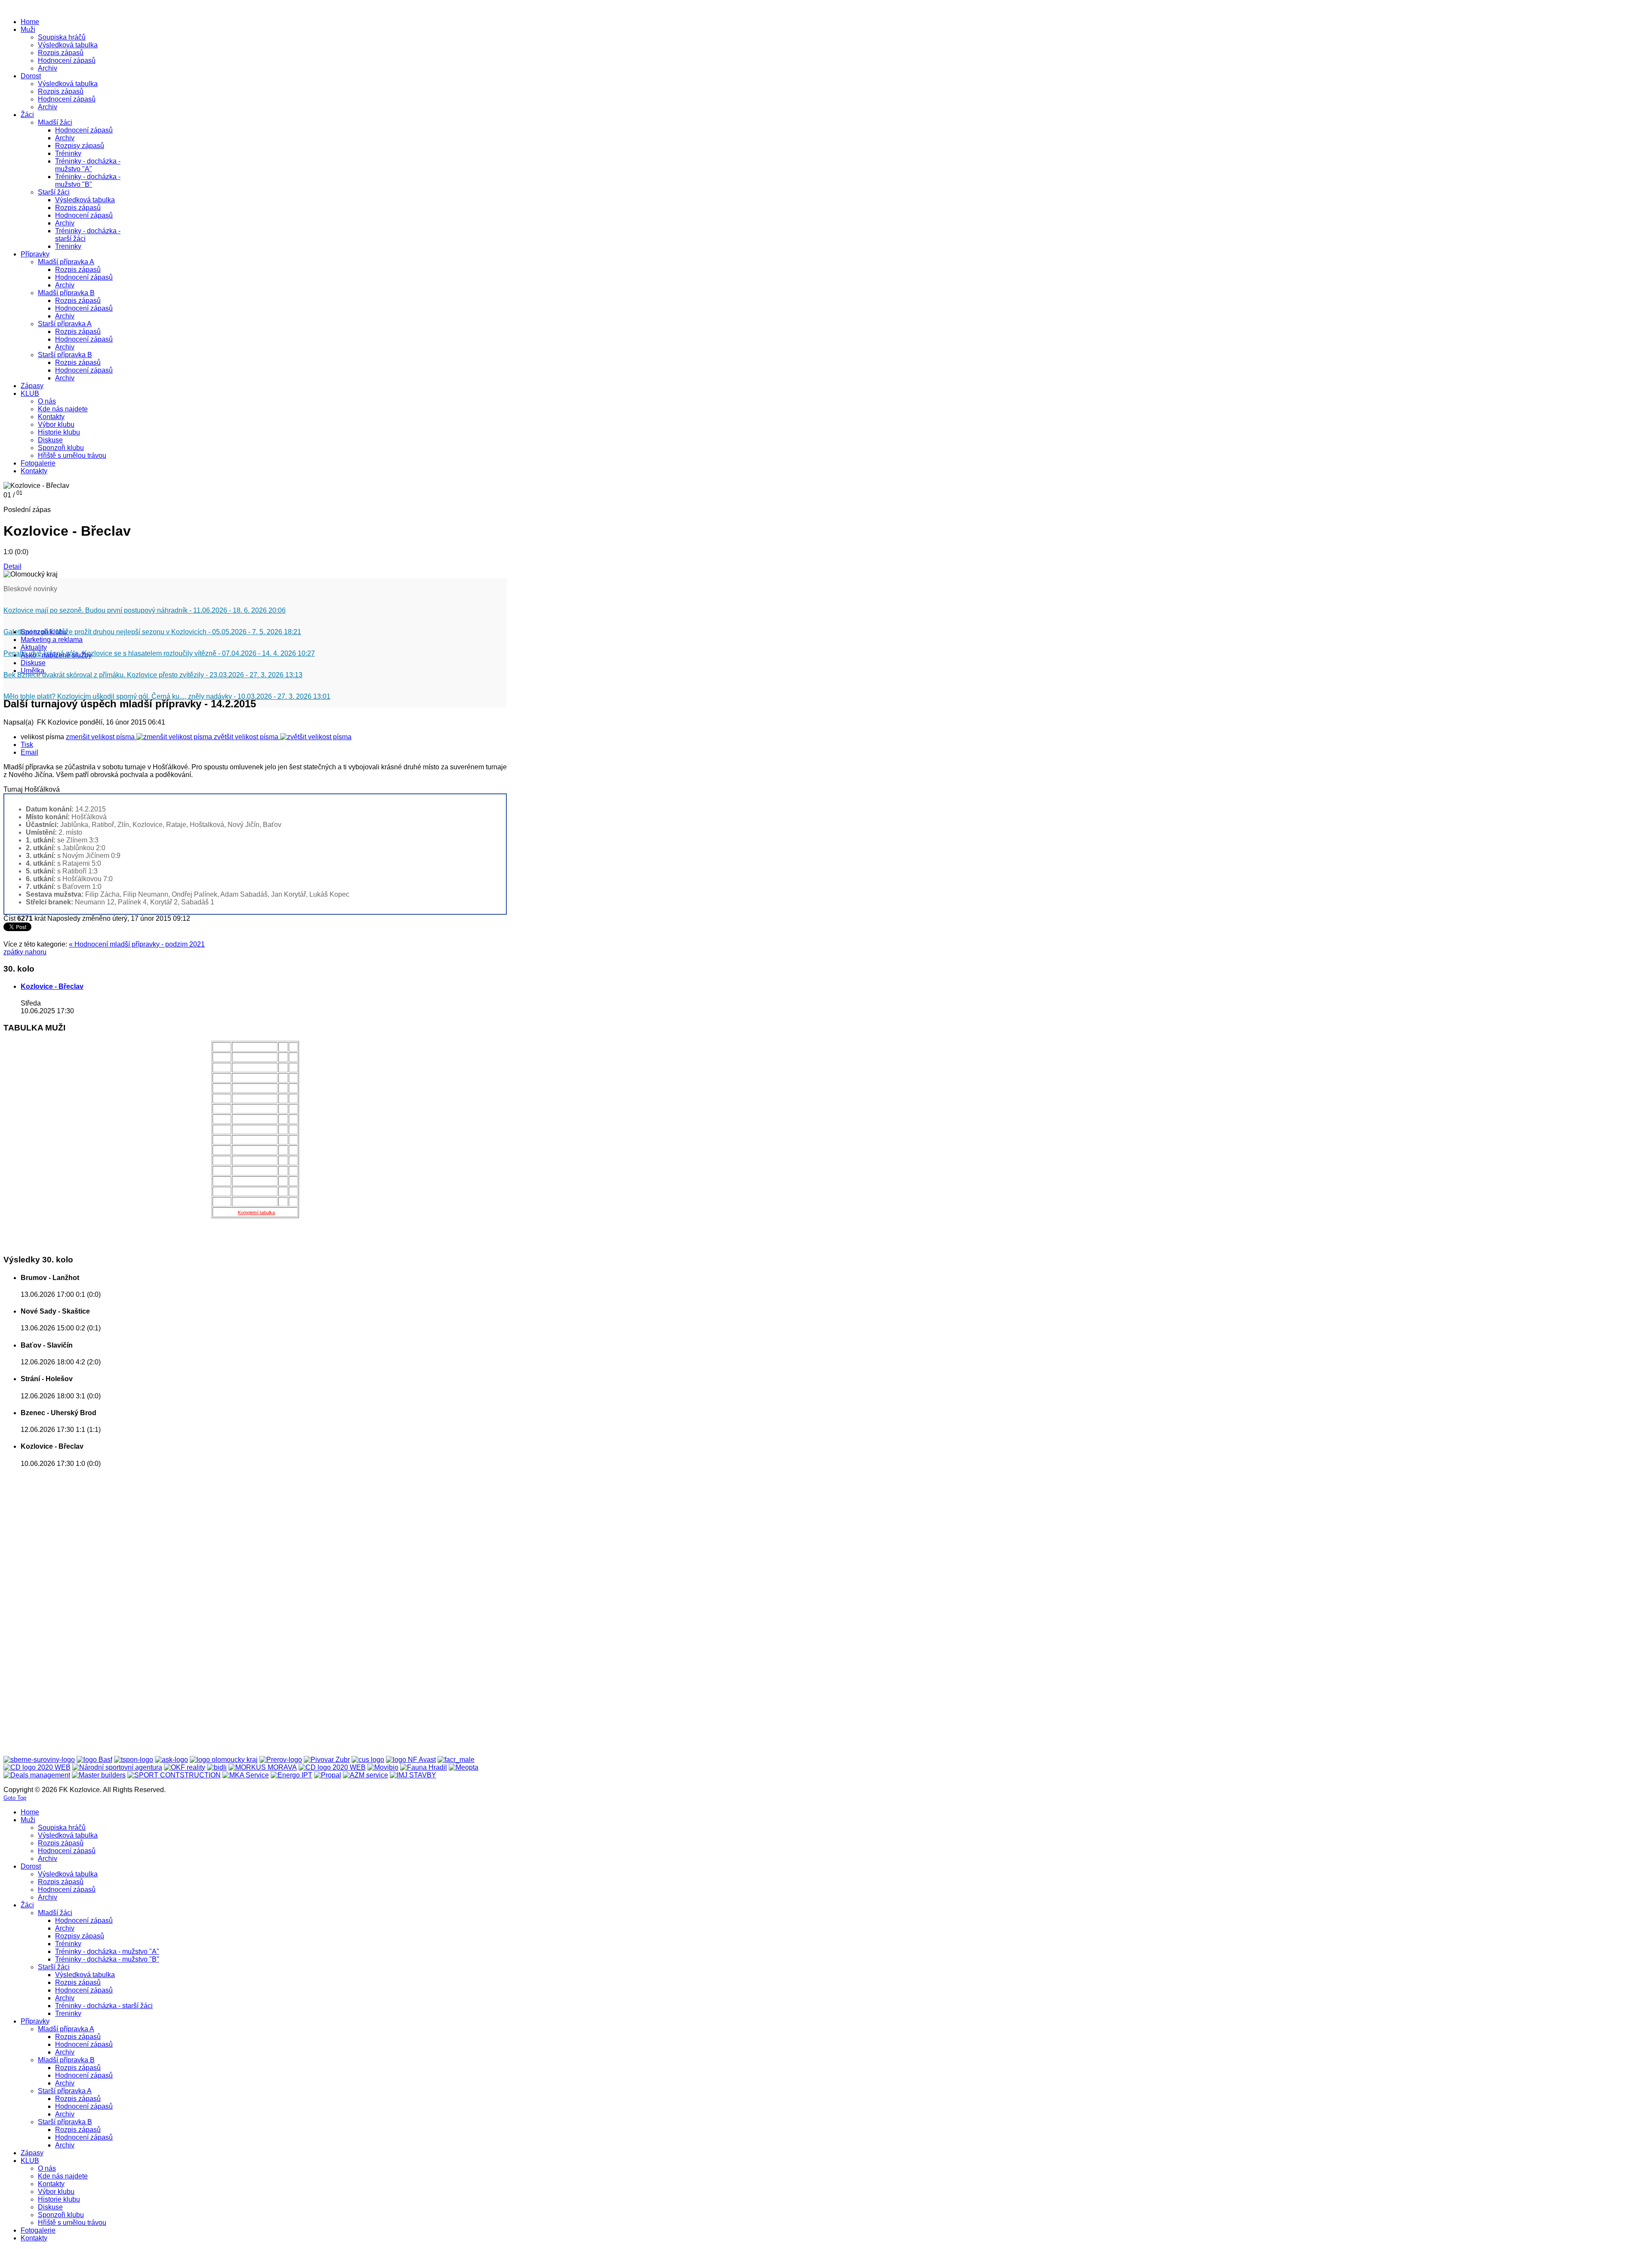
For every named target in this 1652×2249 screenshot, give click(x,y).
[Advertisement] (38, 1604)
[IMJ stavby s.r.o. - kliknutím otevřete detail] (413, 1775)
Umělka (32, 671)
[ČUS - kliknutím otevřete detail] (368, 1760)
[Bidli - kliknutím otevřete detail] (217, 1767)
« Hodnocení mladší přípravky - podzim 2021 (137, 944)
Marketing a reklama (52, 640)
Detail (12, 566)
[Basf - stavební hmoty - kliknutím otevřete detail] (94, 1760)
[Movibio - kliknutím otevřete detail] (383, 1767)
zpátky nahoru (25, 952)
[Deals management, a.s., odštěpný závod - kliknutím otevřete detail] (37, 1775)
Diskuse (33, 663)
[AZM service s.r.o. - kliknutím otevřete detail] (365, 1775)
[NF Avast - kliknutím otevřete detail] (411, 1760)
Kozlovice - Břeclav (52, 986)
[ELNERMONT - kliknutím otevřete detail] (37, 1767)
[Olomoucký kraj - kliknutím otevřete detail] (224, 1760)
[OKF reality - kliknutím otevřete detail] (185, 1767)
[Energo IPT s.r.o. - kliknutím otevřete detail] (291, 1775)
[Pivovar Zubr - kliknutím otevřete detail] (327, 1760)
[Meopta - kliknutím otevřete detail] (464, 1767)
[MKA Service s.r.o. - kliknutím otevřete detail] (246, 1775)
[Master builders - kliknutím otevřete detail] (99, 1775)
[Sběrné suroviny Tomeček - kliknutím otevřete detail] (39, 1760)
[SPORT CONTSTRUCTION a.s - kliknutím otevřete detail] (174, 1775)
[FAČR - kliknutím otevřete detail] (456, 1760)
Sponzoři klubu (44, 632)
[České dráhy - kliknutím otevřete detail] (332, 1767)
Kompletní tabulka (256, 1212)
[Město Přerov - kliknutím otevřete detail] (281, 1760)
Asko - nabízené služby (56, 655)
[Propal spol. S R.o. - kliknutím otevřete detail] (328, 1775)
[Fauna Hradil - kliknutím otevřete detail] (424, 1767)
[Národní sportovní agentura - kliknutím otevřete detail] (117, 1767)
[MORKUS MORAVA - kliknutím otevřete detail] (263, 1767)
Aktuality (34, 647)
